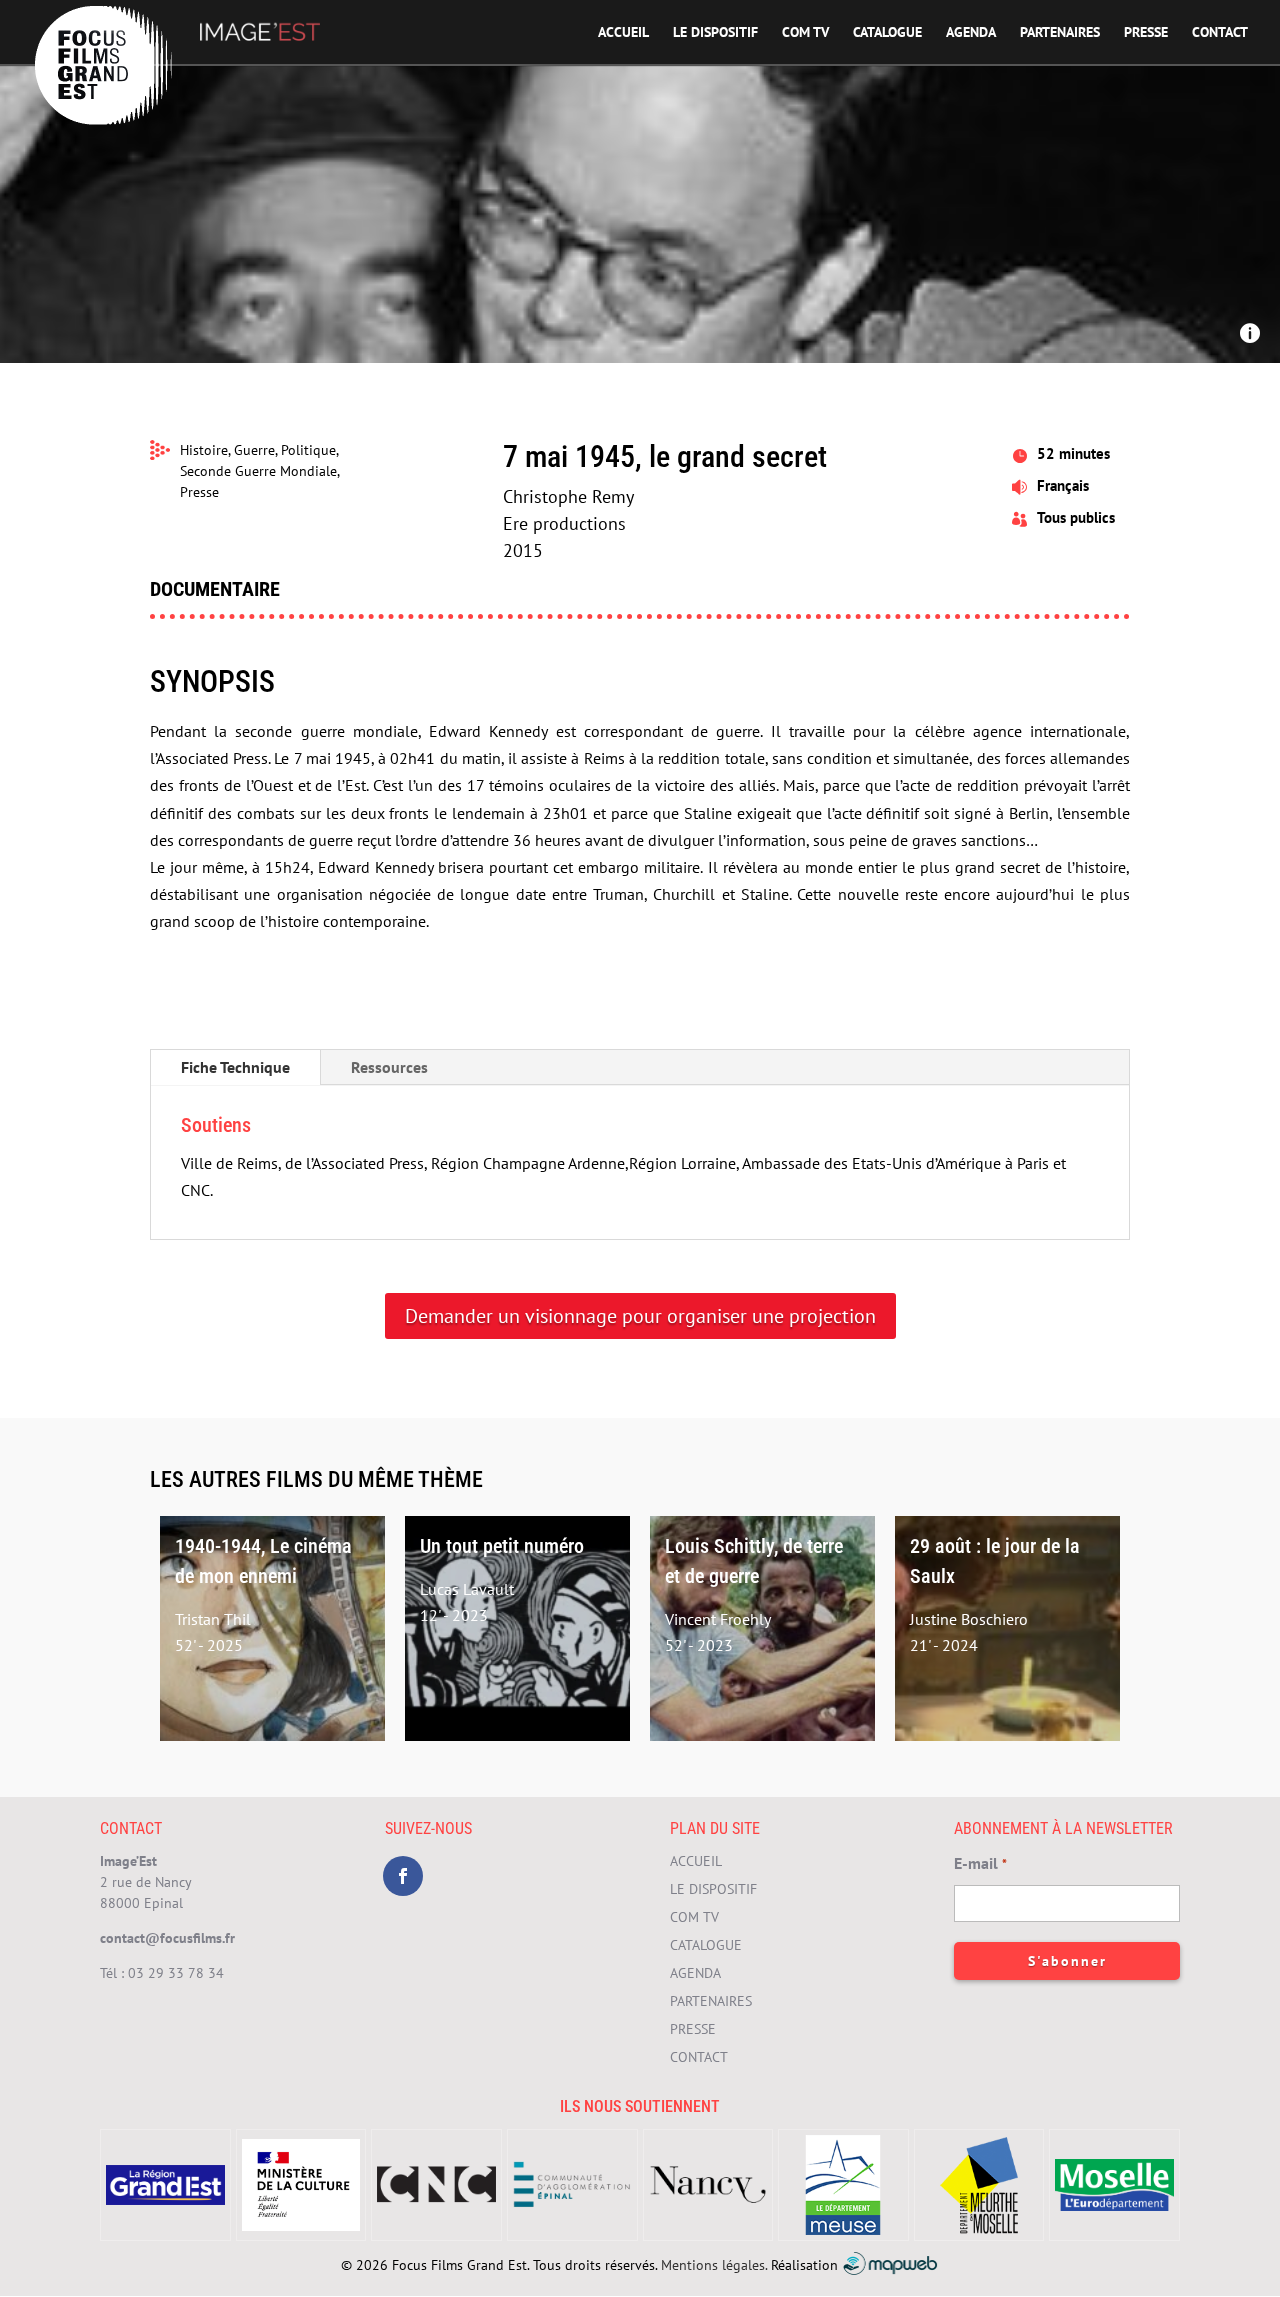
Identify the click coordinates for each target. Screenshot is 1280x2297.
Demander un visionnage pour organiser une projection (640, 1316)
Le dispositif (715, 33)
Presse (1146, 33)
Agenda (971, 33)
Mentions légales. (714, 2264)
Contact (1220, 33)
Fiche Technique (235, 1067)
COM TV (805, 33)
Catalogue (887, 33)
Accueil (623, 33)
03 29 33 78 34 (176, 1973)
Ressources (389, 1067)
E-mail (980, 1863)
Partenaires (1060, 33)
